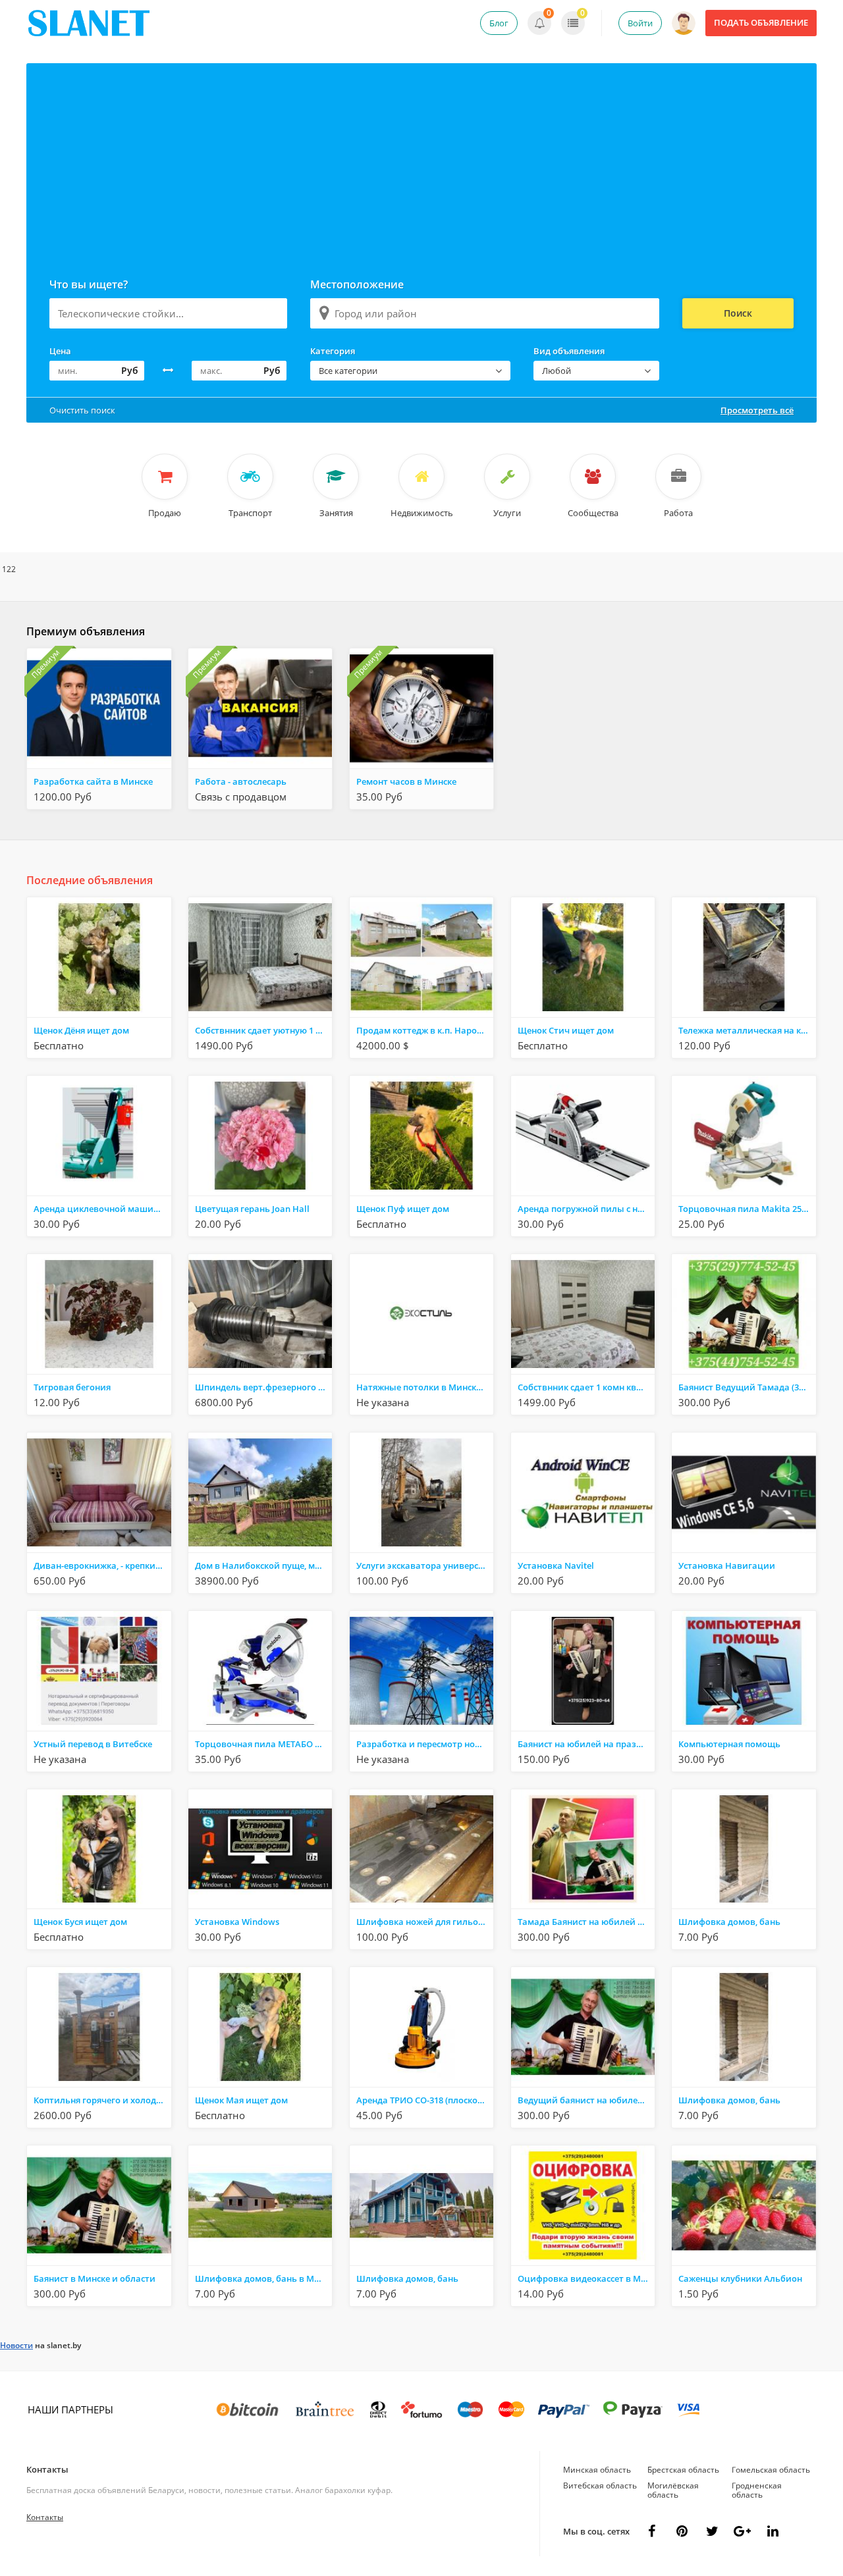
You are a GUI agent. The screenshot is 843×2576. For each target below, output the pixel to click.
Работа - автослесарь (241, 781)
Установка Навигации (727, 1565)
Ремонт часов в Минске (406, 781)
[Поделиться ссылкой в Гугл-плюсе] (742, 2531)
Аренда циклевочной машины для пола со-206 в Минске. (102, 1209)
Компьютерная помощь (729, 1744)
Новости (16, 2345)
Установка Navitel (556, 1565)
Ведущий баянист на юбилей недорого (586, 2100)
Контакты (47, 2469)
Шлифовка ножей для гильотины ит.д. (425, 1922)
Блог (499, 23)
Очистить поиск (82, 410)
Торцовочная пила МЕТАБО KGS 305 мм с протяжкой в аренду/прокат (263, 1744)
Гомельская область (771, 2470)
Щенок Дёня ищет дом (81, 1030)
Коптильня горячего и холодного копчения (102, 2100)
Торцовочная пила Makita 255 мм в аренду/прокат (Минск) (747, 1209)
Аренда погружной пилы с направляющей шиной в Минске (586, 1209)
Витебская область (600, 2485)
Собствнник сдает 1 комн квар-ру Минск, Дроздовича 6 (586, 1387)
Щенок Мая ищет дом (241, 2100)
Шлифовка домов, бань (729, 1922)
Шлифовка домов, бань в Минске (263, 2278)
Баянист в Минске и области (95, 2278)
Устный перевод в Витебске (93, 1744)
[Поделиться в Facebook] (651, 2531)
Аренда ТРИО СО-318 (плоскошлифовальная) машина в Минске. (425, 2100)
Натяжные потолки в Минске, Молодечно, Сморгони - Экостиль (425, 1387)
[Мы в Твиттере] (712, 2531)
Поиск (738, 313)
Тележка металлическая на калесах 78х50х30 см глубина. (747, 1030)
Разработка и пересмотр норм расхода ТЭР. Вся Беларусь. (425, 1744)
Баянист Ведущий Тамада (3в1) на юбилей (747, 1387)
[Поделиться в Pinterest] (682, 2531)
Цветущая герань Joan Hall (252, 1209)
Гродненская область (757, 2490)
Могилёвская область (673, 2490)
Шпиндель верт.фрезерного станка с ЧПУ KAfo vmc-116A (263, 1387)
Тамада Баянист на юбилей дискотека (586, 1922)
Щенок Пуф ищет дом (403, 1209)
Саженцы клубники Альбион (740, 2278)
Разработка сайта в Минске (93, 781)
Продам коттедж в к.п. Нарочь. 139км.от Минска (425, 1030)
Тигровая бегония (72, 1387)
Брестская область (683, 2470)
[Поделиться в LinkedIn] (773, 2531)
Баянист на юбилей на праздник (586, 1744)
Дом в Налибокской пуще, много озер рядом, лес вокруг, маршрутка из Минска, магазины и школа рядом (263, 1565)
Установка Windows (237, 1922)
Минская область (597, 2470)
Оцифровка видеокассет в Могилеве (586, 2278)
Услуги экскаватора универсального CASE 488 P (425, 1565)
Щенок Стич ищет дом (566, 1030)
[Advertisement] (421, 162)
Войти (640, 23)
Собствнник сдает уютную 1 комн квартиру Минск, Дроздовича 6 (263, 1030)
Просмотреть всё (757, 410)
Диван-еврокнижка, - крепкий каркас (102, 1565)
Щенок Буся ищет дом (80, 1922)
